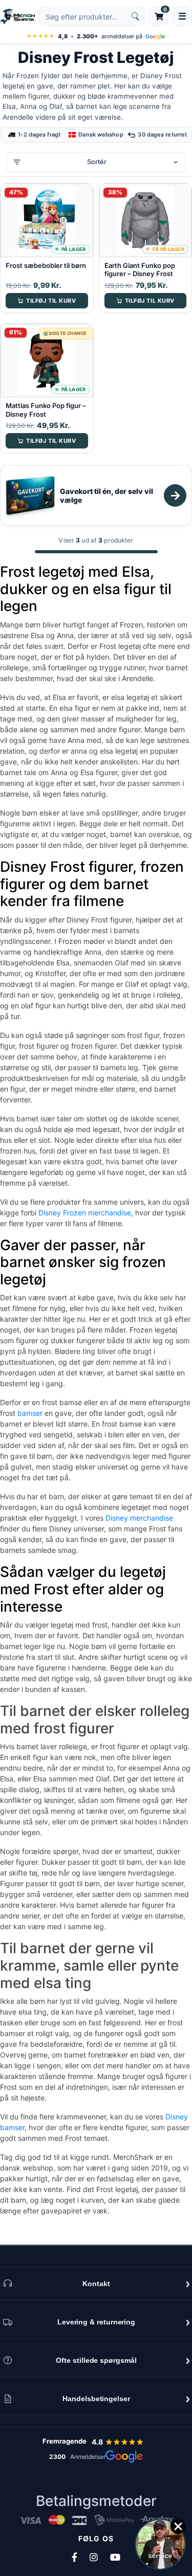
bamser (30, 1413)
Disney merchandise (139, 1518)
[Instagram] (94, 2557)
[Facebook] (74, 2557)
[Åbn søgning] (92, 16)
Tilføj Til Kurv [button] (51, 301)
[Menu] (182, 16)
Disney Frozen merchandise (85, 1213)
